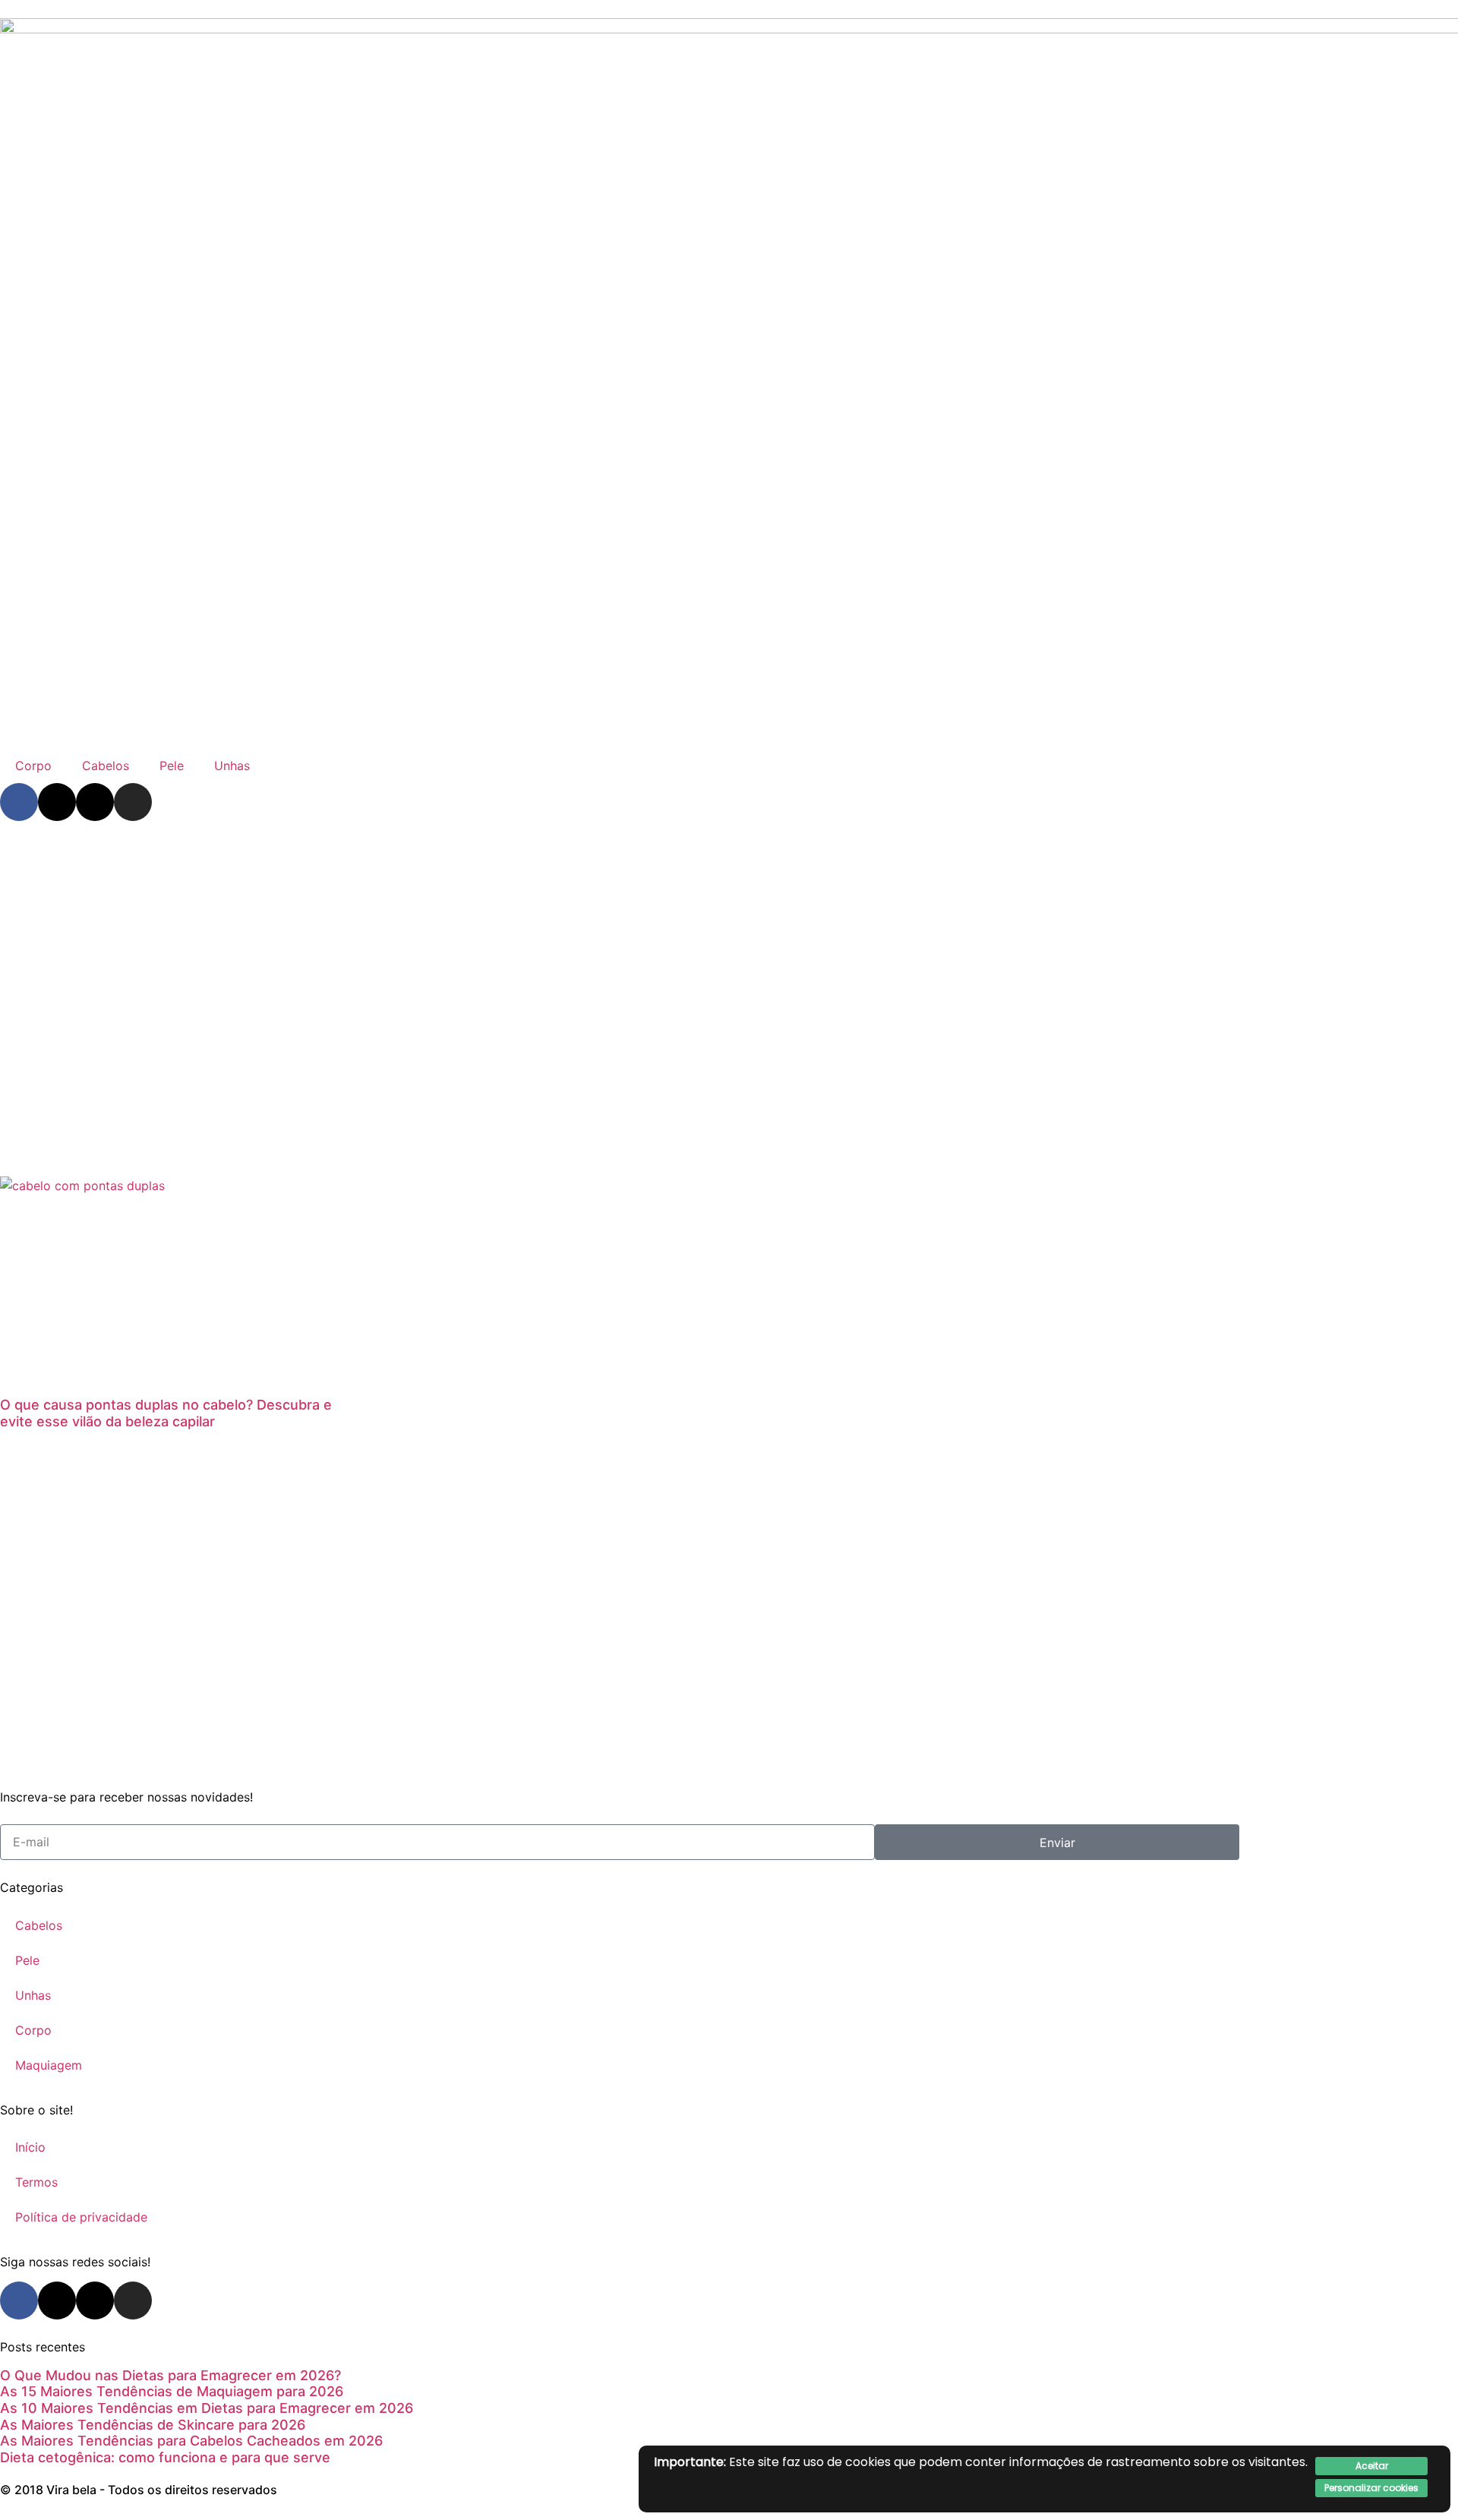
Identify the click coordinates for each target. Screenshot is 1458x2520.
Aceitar (1372, 2466)
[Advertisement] (729, 953)
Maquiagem (49, 2065)
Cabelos (106, 766)
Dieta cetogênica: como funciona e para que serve (165, 2457)
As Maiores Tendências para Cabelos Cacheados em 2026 (191, 2441)
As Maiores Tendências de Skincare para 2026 (153, 2425)
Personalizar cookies (1371, 2488)
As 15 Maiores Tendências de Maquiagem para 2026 (172, 2391)
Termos (36, 2182)
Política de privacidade (81, 2217)
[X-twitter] (57, 802)
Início (30, 2147)
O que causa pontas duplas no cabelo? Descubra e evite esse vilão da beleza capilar (166, 1413)
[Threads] (95, 802)
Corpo (33, 766)
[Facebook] (19, 802)
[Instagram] (133, 802)
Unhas (232, 766)
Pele (172, 766)
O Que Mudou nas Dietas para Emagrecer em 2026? (170, 2375)
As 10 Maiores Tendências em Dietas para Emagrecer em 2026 (207, 2408)
